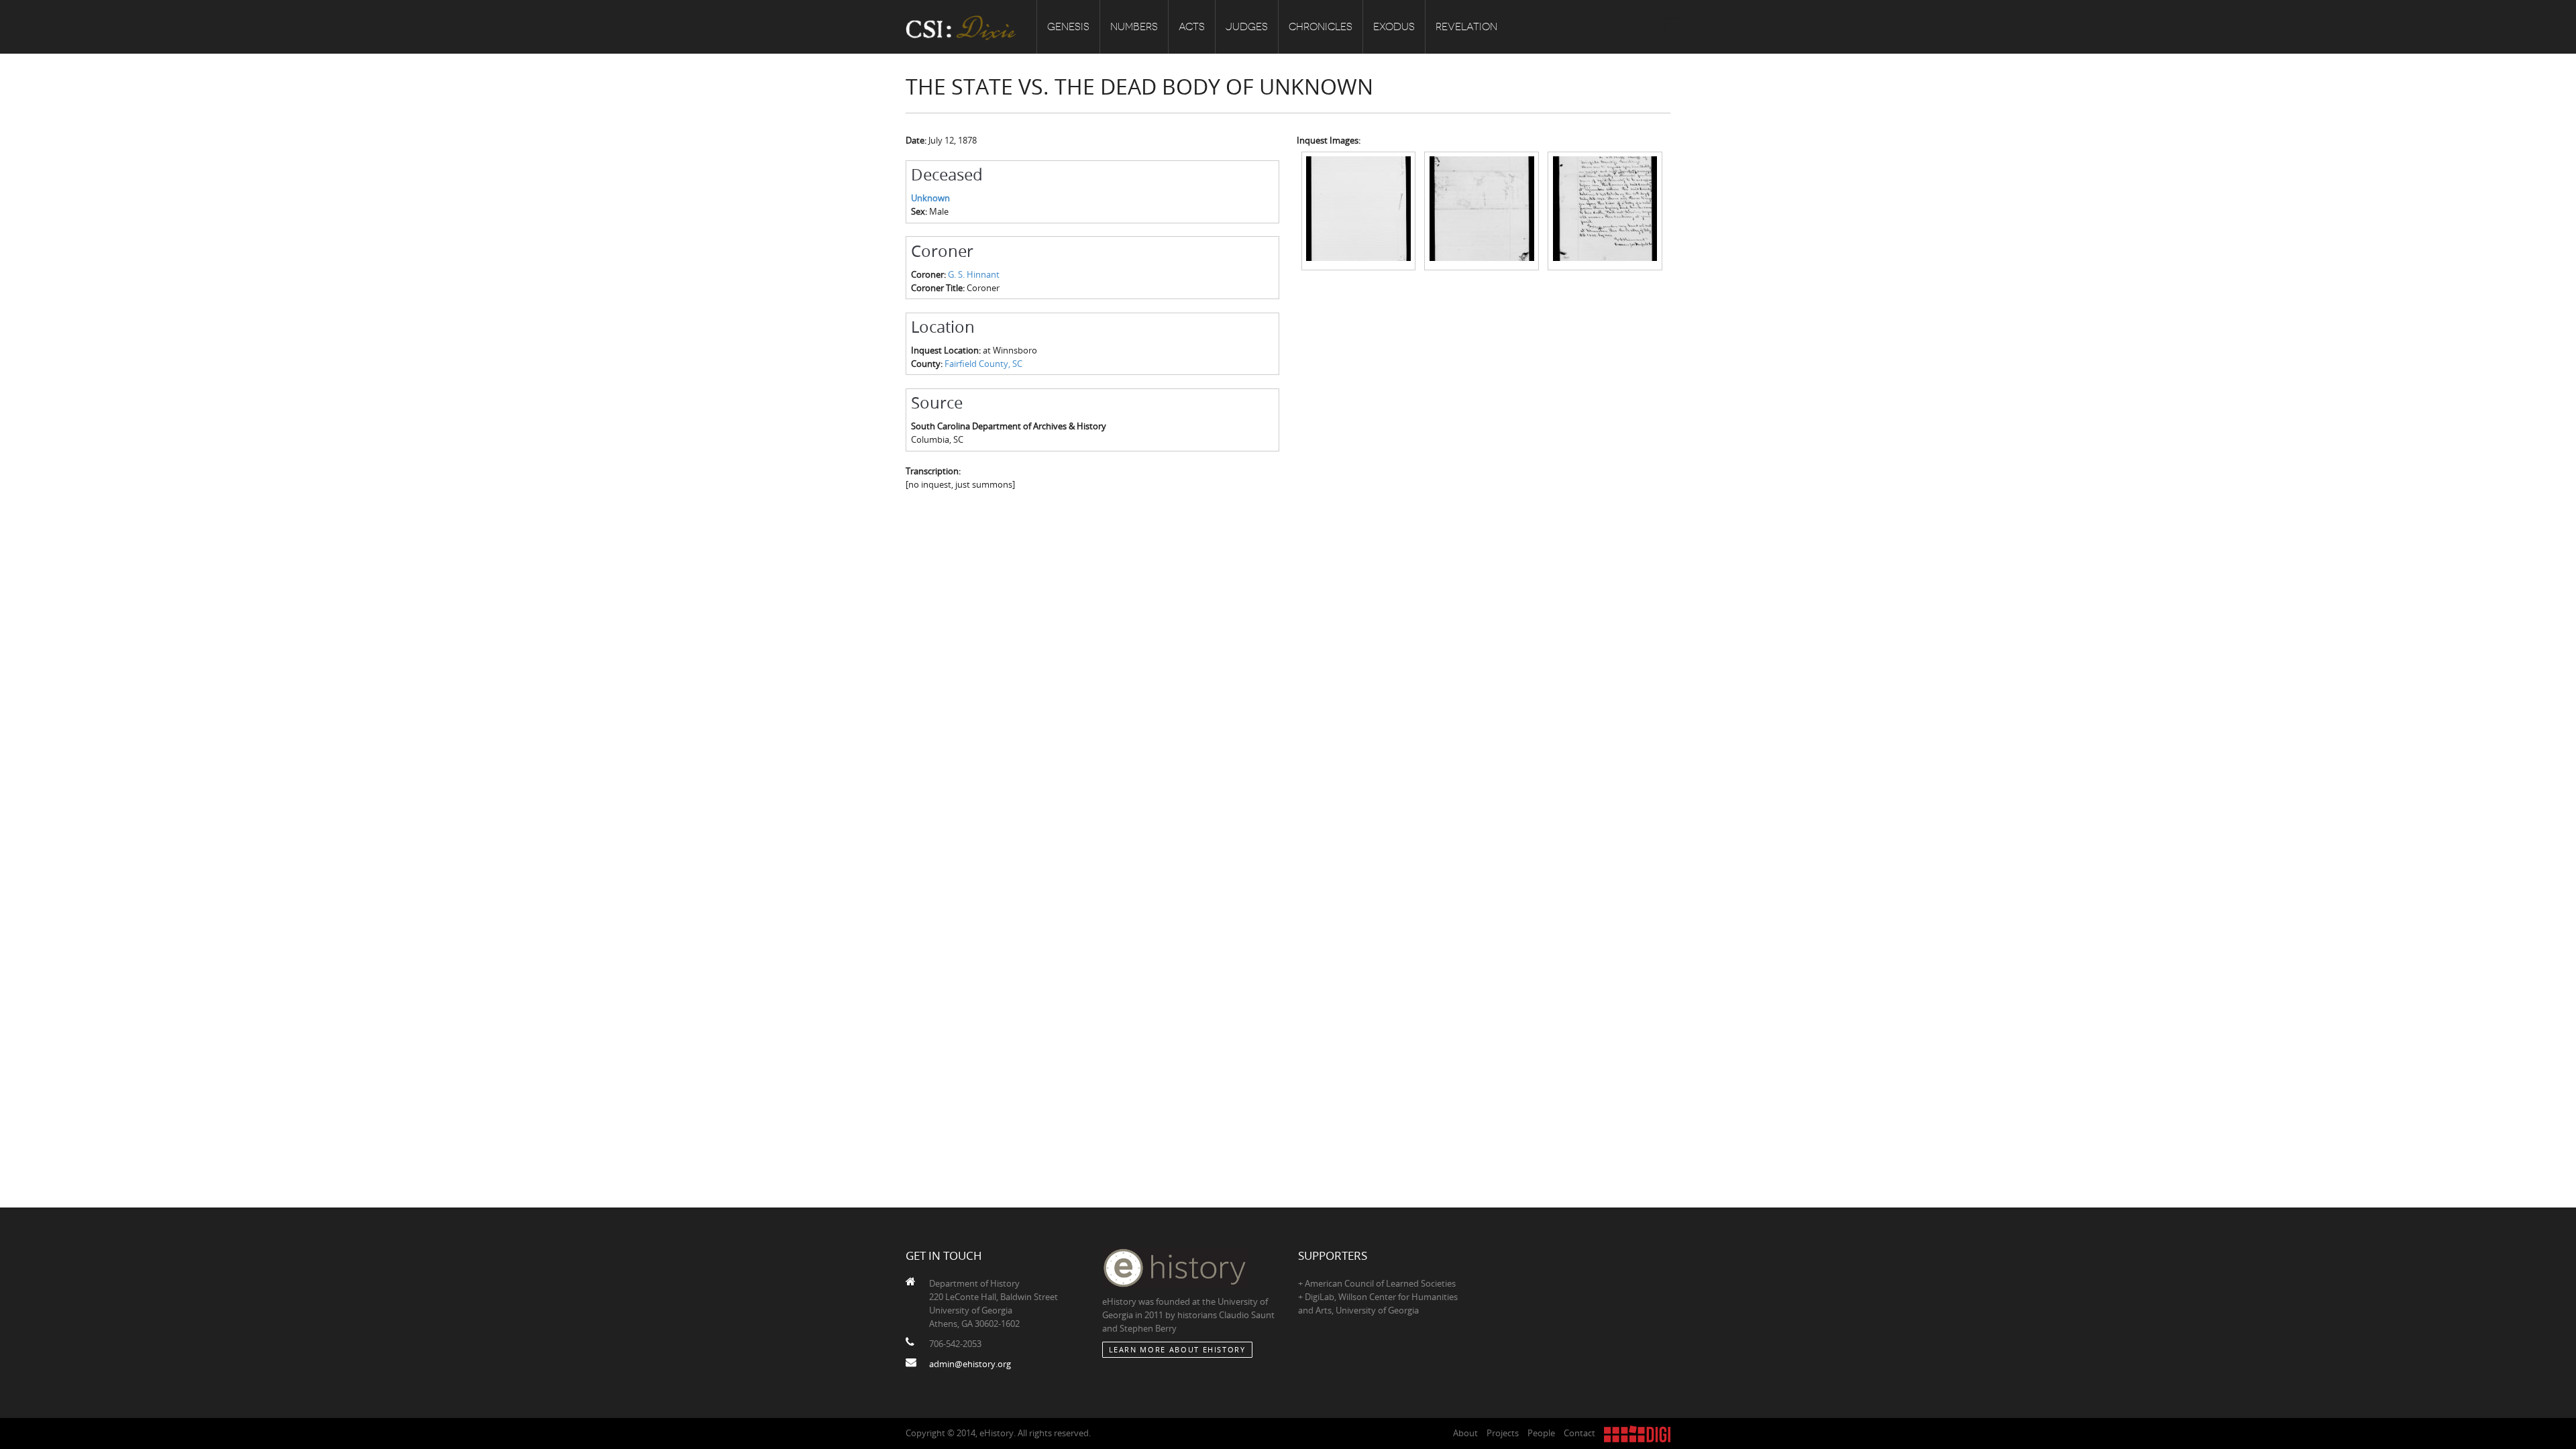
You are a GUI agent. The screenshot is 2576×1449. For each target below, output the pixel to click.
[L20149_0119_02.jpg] (1482, 210)
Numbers (1134, 27)
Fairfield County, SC (983, 364)
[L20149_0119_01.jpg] (1359, 210)
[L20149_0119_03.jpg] (1605, 210)
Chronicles (1321, 27)
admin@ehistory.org (970, 1364)
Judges (1247, 27)
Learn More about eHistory (1177, 1349)
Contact (1579, 1433)
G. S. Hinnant (974, 274)
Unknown (930, 198)
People (1541, 1433)
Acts (1192, 27)
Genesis (1068, 27)
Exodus (1394, 27)
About (1465, 1433)
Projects (1503, 1433)
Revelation (1466, 27)
